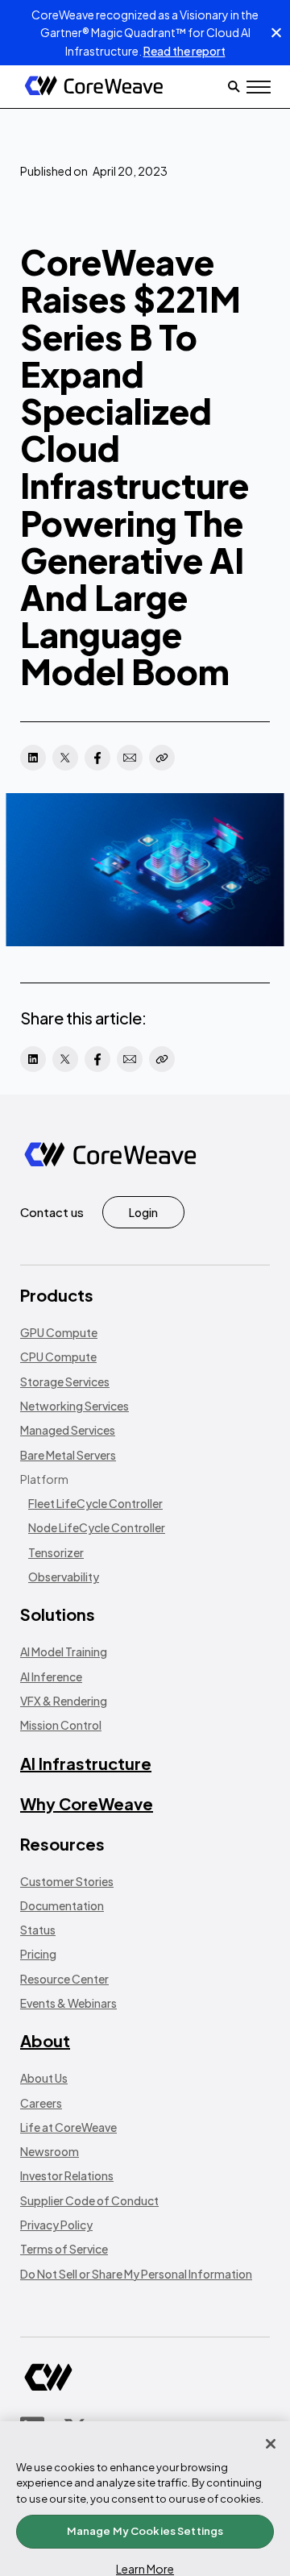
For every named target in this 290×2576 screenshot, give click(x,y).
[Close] (271, 2444)
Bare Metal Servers (68, 1455)
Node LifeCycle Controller (97, 1527)
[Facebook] (97, 758)
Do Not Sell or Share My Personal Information (136, 2274)
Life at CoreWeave (68, 2127)
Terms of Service (64, 2249)
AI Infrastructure (86, 1763)
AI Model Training (64, 1652)
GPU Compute (59, 1332)
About (45, 2040)
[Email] (130, 758)
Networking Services (75, 1406)
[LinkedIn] (33, 758)
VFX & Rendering (64, 1701)
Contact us (52, 1212)
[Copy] (162, 758)
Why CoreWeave (87, 1803)
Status (38, 1930)
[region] (145, 2499)
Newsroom (50, 2151)
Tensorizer (56, 1552)
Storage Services (65, 1381)
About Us (44, 2078)
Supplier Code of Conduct (89, 2200)
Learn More (145, 2569)
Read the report (184, 51)
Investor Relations (67, 2175)
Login (143, 1212)
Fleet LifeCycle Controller (95, 1503)
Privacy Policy (56, 2225)
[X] (65, 758)
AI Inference (51, 1676)
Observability (64, 1577)
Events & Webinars (68, 2003)
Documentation (62, 1905)
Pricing (38, 1954)
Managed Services (68, 1430)
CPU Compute (58, 1357)
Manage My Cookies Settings (145, 2531)
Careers (41, 2103)
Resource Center (64, 1979)
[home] (94, 87)
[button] (259, 87)
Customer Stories (67, 1881)
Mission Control (61, 1725)
